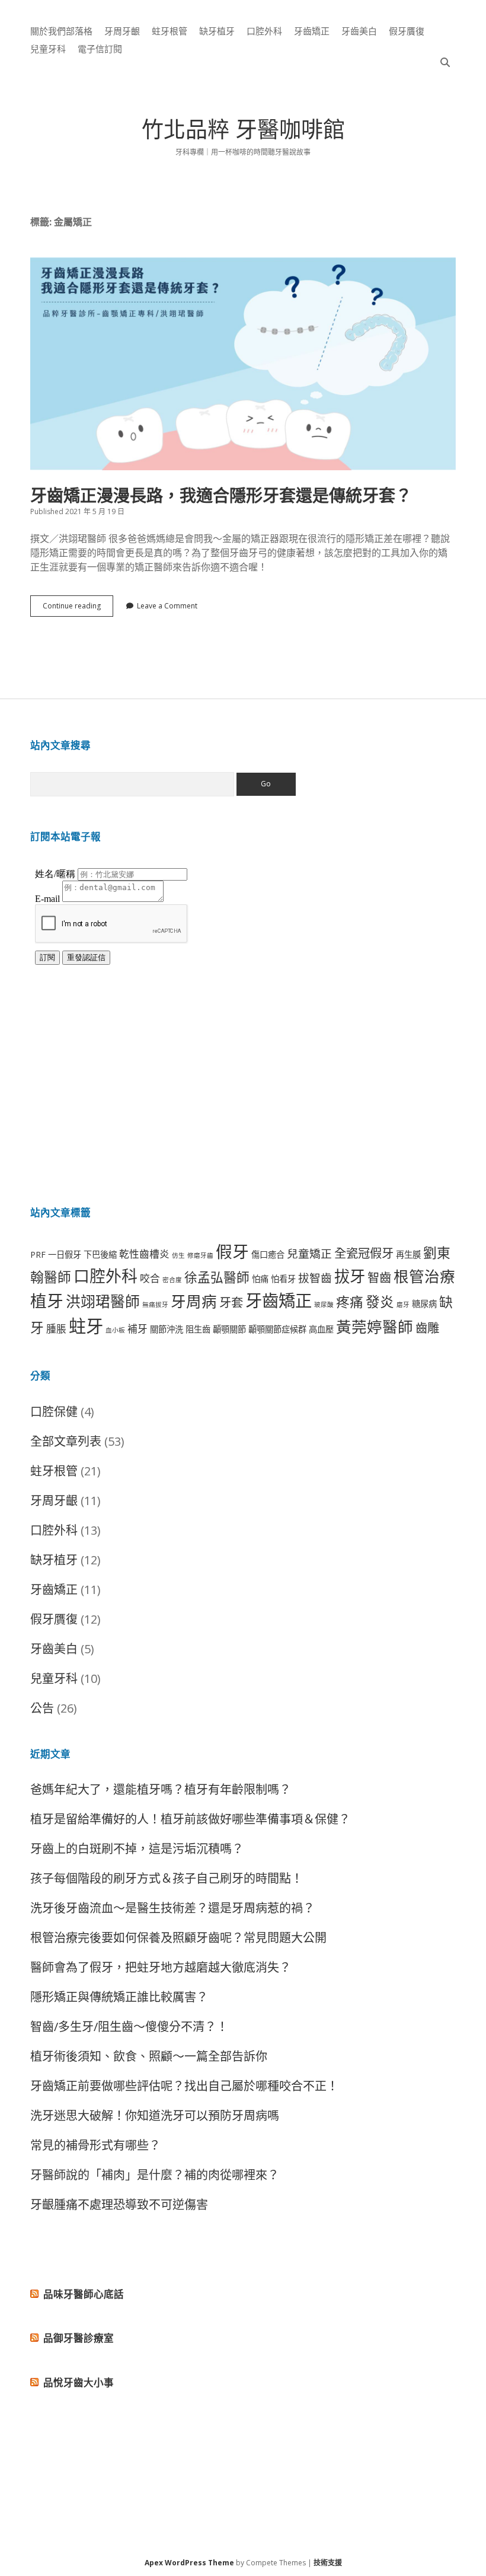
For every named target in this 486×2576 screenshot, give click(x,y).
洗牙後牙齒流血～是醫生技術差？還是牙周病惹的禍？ (172, 1908)
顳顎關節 (229, 1329)
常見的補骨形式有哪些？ (95, 2145)
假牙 (232, 1251)
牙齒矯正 (312, 31)
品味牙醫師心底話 (84, 2294)
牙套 (231, 1302)
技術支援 (328, 2563)
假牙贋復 (407, 31)
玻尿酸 (324, 1305)
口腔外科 (264, 31)
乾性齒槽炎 (144, 1254)
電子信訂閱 (100, 49)
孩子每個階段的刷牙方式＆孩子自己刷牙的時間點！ (167, 1878)
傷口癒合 (268, 1254)
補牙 (138, 1329)
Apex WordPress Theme (189, 2563)
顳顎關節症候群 (277, 1329)
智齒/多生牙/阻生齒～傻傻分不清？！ (129, 2027)
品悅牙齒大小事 (79, 2382)
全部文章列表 (66, 1441)
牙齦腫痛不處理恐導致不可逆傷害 (119, 2204)
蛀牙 (86, 1326)
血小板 (115, 1330)
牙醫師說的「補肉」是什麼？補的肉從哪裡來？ (155, 2175)
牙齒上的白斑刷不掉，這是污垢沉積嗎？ (137, 1849)
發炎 (380, 1302)
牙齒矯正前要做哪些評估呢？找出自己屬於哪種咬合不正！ (184, 2086)
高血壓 (321, 1329)
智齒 (379, 1277)
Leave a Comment (167, 606)
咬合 (150, 1278)
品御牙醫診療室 (79, 2338)
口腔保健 (54, 1412)
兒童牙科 (48, 49)
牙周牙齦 (122, 31)
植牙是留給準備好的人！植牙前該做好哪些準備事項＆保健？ (190, 1819)
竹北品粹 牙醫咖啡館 (243, 133)
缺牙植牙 (217, 31)
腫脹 (56, 1329)
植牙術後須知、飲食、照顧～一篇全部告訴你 (149, 2056)
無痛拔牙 (155, 1305)
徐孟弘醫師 (217, 1277)
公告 (42, 1708)
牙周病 (194, 1301)
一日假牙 (65, 1254)
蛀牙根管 (170, 31)
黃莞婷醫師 (375, 1327)
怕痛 (260, 1279)
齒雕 (427, 1328)
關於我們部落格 (61, 31)
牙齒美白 (359, 31)
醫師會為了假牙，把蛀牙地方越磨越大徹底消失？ (161, 1967)
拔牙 (350, 1276)
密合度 (172, 1280)
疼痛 (350, 1302)
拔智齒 (315, 1278)
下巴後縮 (100, 1254)
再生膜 (408, 1254)
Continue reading (78, 608)
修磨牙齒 (200, 1255)
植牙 (47, 1300)
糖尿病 (424, 1304)
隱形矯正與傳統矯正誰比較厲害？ (119, 1997)
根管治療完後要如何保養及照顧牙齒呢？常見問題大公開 (178, 1938)
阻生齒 (198, 1329)
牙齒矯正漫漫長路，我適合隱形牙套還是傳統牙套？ (243, 364)
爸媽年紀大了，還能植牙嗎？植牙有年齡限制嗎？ (161, 1789)
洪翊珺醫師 (103, 1301)
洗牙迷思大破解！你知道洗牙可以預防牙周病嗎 (155, 2116)
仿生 (178, 1255)
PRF (38, 1254)
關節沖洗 (167, 1329)
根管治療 (424, 1276)
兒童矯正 (309, 1253)
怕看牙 (283, 1279)
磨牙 (403, 1305)
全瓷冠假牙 (364, 1253)
